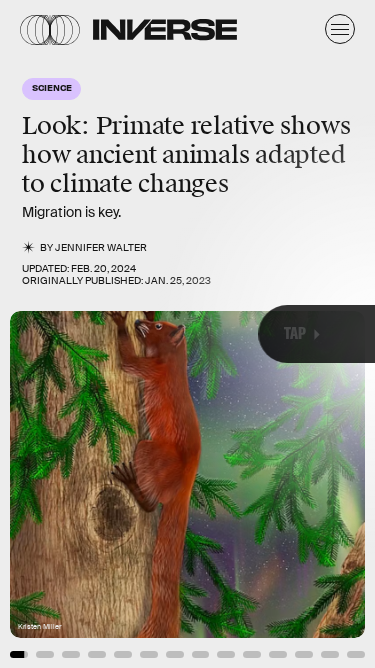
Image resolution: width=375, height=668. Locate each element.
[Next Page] (249, 334)
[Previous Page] (62, 334)
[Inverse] (165, 29)
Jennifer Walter (101, 247)
